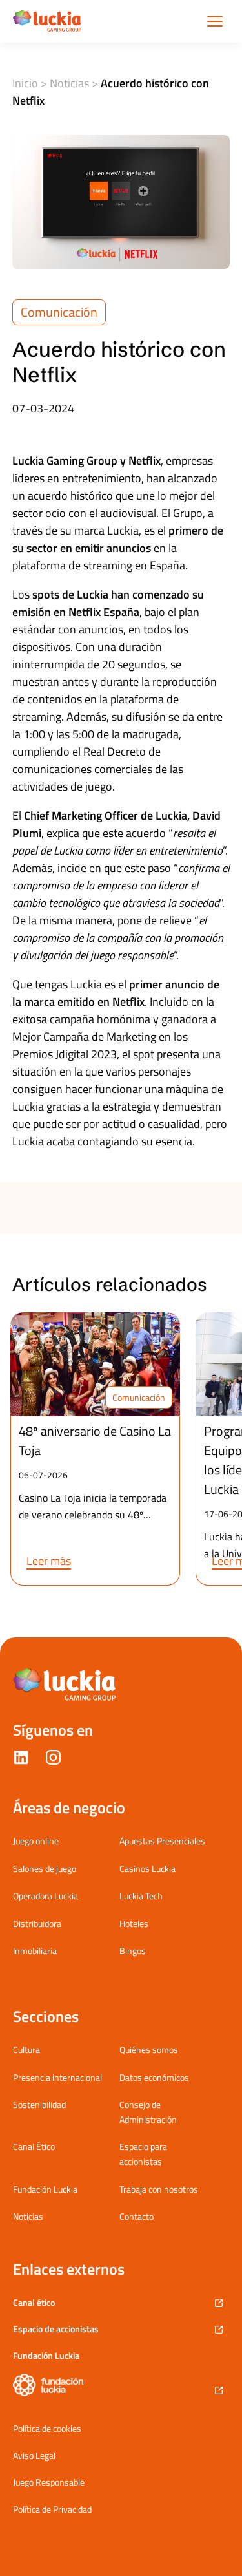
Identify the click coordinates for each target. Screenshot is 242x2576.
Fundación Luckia (45, 2189)
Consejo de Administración (148, 2112)
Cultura (26, 2049)
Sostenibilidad (39, 2104)
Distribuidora (37, 1923)
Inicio (25, 83)
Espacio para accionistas (143, 2154)
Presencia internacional (57, 2077)
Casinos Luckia (147, 1868)
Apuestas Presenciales (162, 1841)
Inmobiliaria (35, 1951)
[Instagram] (53, 1760)
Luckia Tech (141, 1896)
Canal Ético (34, 2146)
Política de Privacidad (52, 2509)
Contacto (136, 2216)
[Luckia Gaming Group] (47, 21)
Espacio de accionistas (56, 2329)
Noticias (69, 83)
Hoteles (134, 1923)
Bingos (133, 1951)
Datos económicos (154, 2077)
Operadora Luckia (45, 1896)
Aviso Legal (34, 2456)
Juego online (36, 1841)
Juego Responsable (49, 2482)
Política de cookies (47, 2429)
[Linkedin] (21, 1760)
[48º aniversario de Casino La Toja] (95, 1364)
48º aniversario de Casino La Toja (95, 1441)
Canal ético (34, 2302)
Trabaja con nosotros (159, 2189)
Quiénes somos (149, 2049)
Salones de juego (45, 1868)
